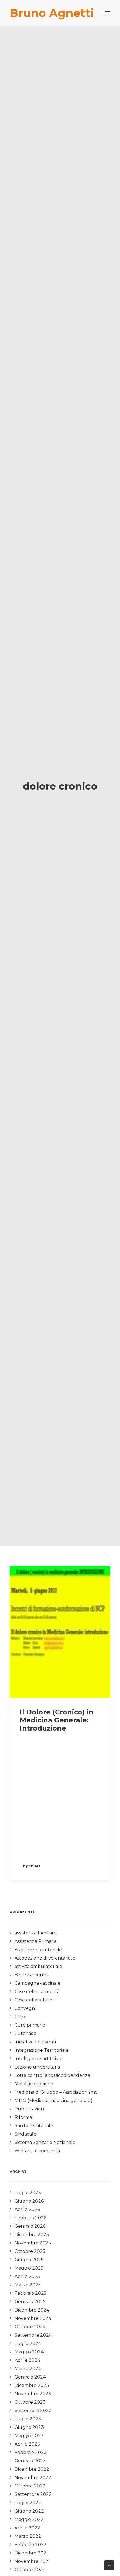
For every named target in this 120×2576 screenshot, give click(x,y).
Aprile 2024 (27, 2360)
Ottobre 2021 (29, 2570)
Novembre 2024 (33, 2318)
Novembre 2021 (32, 2561)
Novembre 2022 (33, 2478)
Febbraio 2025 (30, 2293)
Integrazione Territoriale (42, 2050)
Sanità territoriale (34, 2126)
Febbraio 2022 (31, 2545)
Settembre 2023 (33, 2411)
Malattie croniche (34, 2084)
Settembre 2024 (33, 2335)
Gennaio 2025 (30, 2302)
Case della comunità (37, 1992)
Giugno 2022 (29, 2511)
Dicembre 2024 (32, 2310)
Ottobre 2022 (30, 2486)
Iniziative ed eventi (35, 2042)
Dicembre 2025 (32, 2235)
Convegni (25, 2008)
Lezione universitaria (37, 2067)
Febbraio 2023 (31, 2452)
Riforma (23, 2117)
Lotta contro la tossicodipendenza (52, 2075)
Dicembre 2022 (32, 2469)
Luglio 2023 (28, 2419)
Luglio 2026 (28, 2193)
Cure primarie (30, 2025)
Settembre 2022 (33, 2494)
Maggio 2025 (29, 2268)
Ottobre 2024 (30, 2327)
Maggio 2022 (29, 2519)
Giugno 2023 (29, 2427)
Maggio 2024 (29, 2352)
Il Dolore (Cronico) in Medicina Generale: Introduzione (57, 1720)
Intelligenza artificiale (39, 2059)
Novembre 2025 (33, 2243)
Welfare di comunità (37, 2151)
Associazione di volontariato (45, 1958)
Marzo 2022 (28, 2536)
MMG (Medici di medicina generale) (53, 2100)
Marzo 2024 (28, 2369)
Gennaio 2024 (30, 2377)
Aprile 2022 (27, 2528)
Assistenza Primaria (36, 1941)
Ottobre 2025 (30, 2251)
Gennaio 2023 (30, 2461)
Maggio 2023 (29, 2436)
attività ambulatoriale (38, 1966)
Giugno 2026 (29, 2201)
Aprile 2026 (27, 2209)
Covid (21, 2017)
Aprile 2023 (27, 2444)
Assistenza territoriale (38, 1950)
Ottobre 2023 (30, 2402)
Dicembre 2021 (31, 2553)
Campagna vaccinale (38, 1983)
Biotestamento (31, 1975)
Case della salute (33, 2000)
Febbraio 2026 (30, 2218)
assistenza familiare (36, 1933)
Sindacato (26, 2134)
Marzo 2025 (28, 2285)
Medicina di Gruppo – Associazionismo (56, 2092)
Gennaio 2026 (30, 2226)
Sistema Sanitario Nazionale (45, 2142)
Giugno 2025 (29, 2260)
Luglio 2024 (28, 2343)
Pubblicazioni (30, 2109)
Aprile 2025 (27, 2276)
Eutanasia (25, 2033)
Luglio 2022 (28, 2503)
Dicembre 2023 (32, 2385)
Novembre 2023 (33, 2394)
